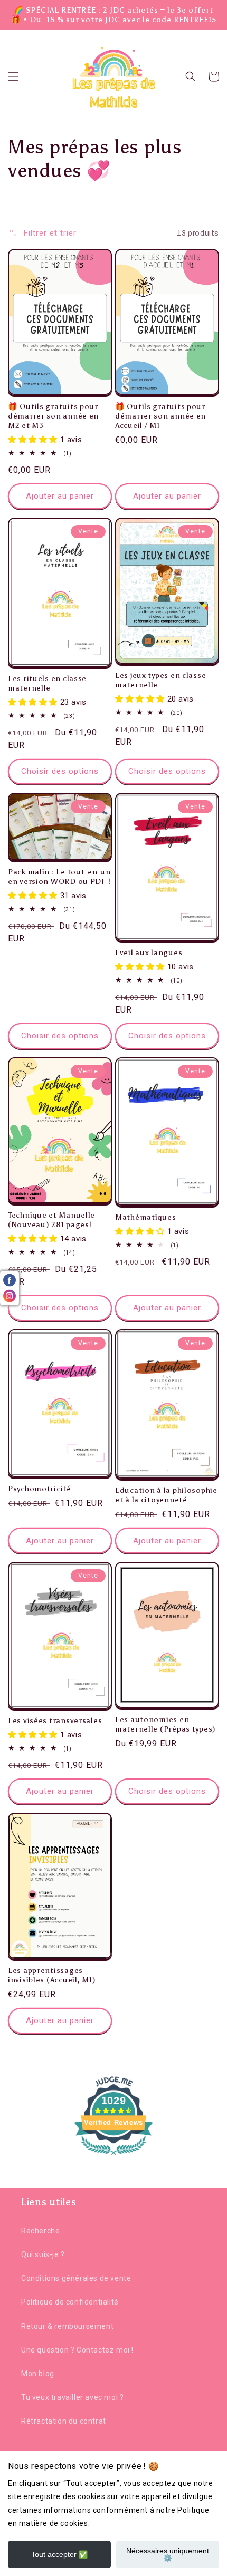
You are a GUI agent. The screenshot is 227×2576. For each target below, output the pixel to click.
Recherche (40, 2231)
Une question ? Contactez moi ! (77, 2350)
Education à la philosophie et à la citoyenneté (166, 1495)
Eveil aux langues (149, 952)
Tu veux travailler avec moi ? (72, 2397)
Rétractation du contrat (64, 2421)
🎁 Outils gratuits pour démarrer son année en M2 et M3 (53, 416)
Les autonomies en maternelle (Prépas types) (165, 1724)
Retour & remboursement (67, 2326)
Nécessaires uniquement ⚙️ (168, 2554)
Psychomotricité (40, 1489)
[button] (13, 76)
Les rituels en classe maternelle (47, 683)
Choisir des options (60, 771)
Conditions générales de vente (76, 2278)
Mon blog (38, 2374)
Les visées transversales (55, 1720)
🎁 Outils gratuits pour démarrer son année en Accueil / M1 (160, 416)
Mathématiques (145, 1217)
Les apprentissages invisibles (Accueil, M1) (52, 1975)
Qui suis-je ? (43, 2254)
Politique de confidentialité (70, 2302)
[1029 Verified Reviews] (113, 2157)
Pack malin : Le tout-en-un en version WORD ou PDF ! (59, 877)
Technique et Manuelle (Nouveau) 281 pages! (51, 1220)
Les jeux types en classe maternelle (160, 680)
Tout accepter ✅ (59, 2554)
